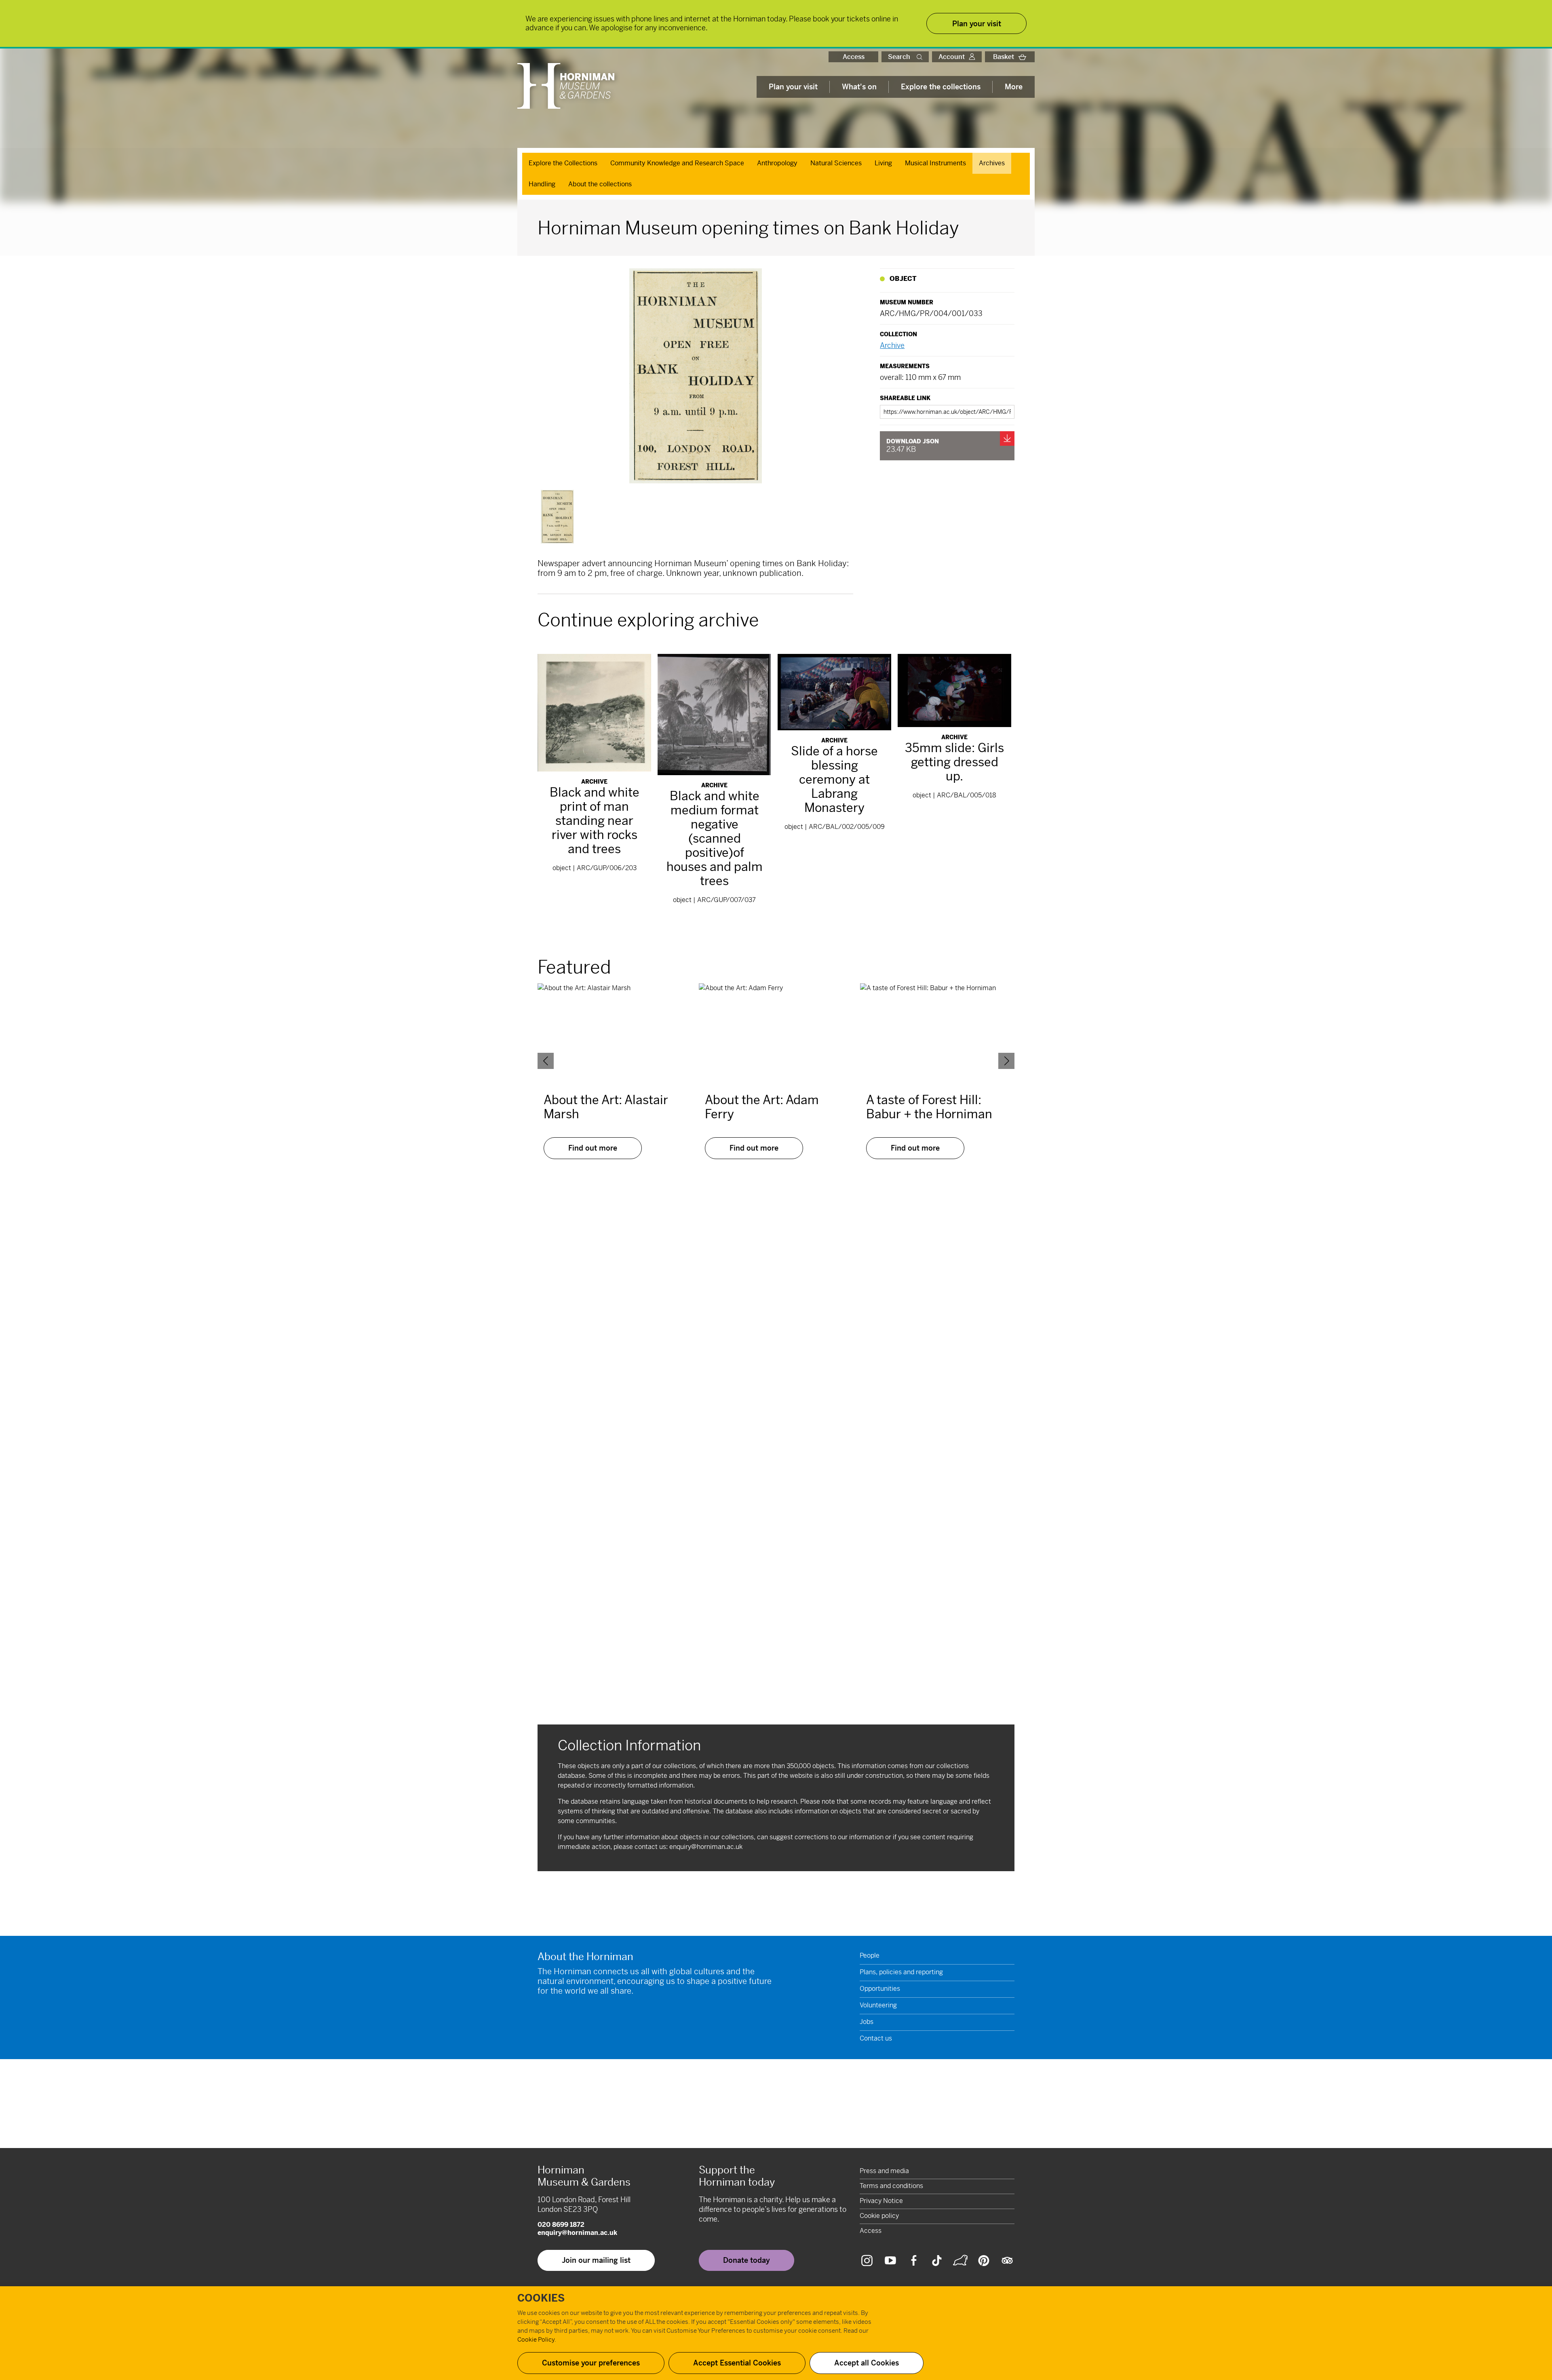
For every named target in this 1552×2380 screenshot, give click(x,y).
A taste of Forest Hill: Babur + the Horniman (929, 1107)
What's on (859, 87)
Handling (542, 184)
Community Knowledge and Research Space (677, 163)
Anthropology (777, 163)
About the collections (600, 184)
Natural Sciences (836, 163)
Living (883, 163)
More (1014, 87)
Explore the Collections (563, 163)
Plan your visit (793, 87)
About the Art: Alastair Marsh (606, 1107)
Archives (992, 163)
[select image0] (557, 517)
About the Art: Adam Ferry (762, 1107)
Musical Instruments (935, 163)
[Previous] (546, 1061)
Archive (892, 345)
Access (854, 57)
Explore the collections (941, 87)
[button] (921, 57)
